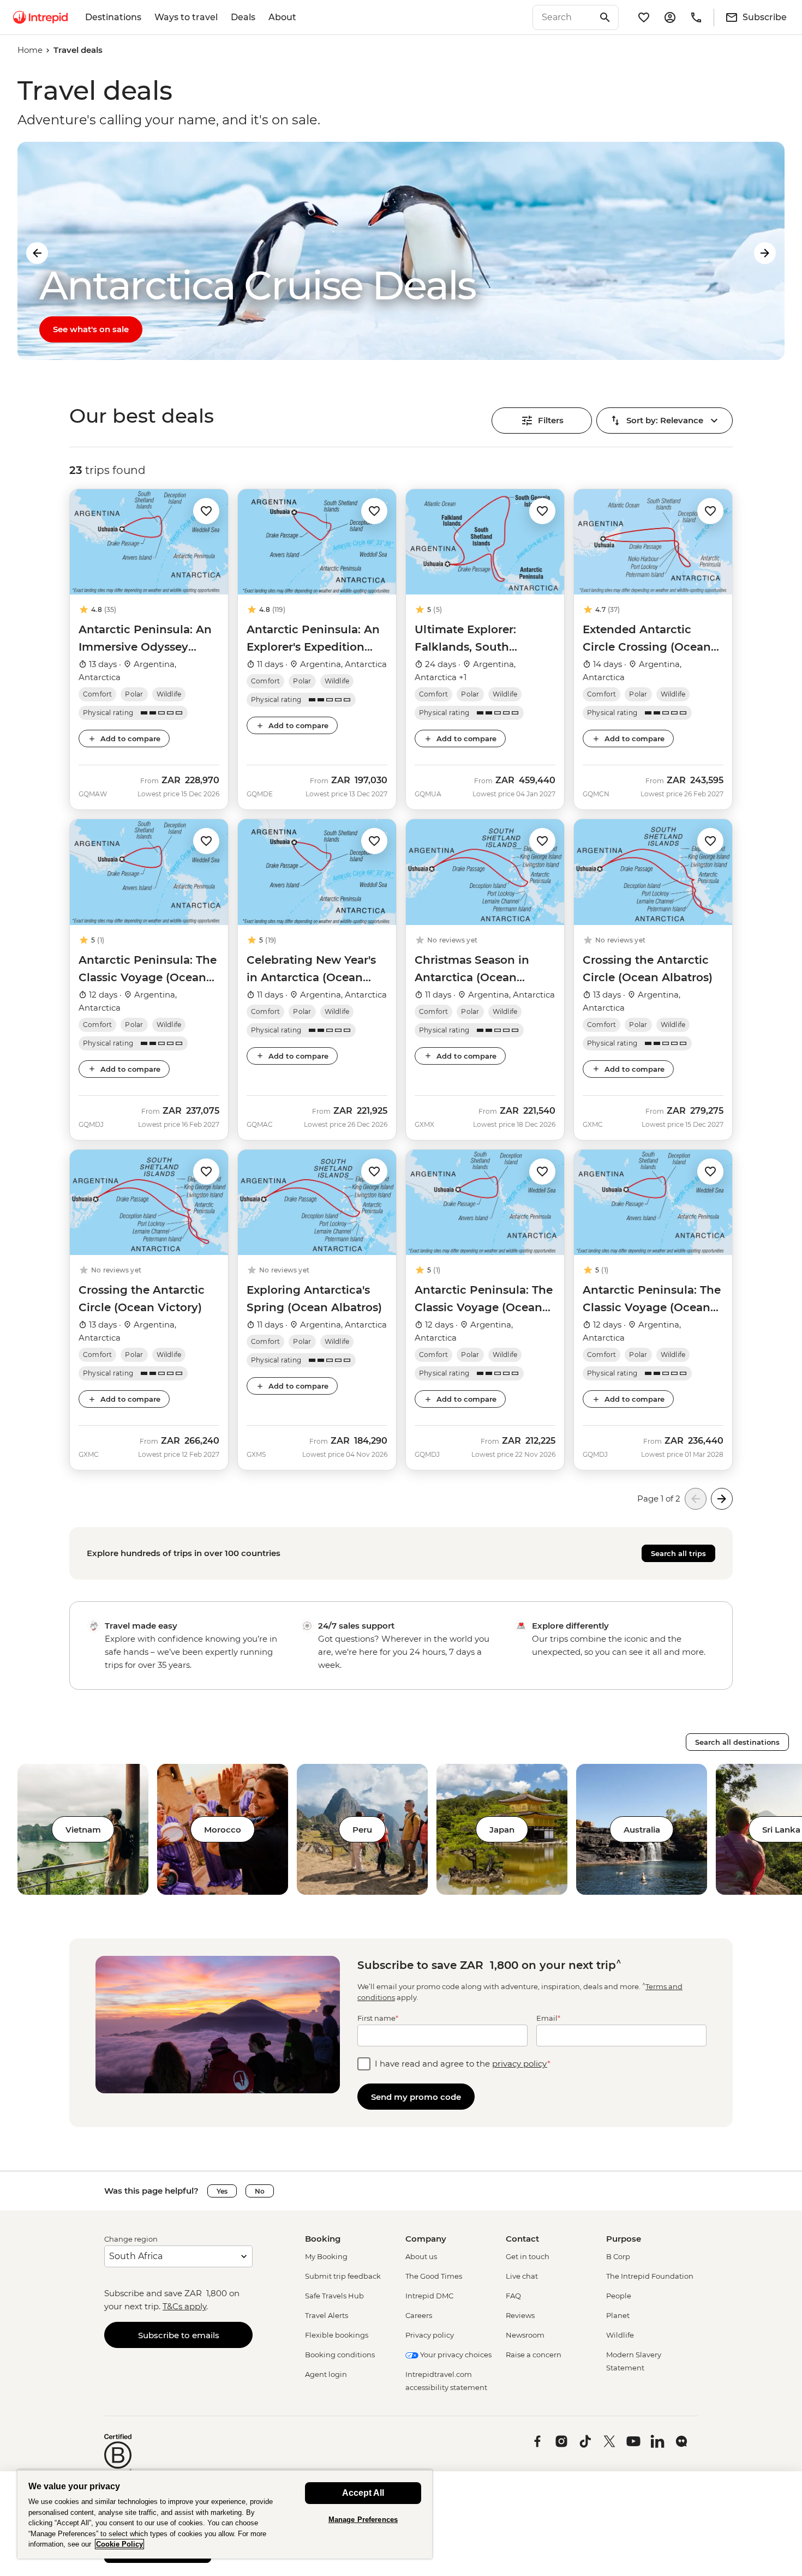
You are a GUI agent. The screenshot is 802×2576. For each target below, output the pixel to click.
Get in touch (528, 2256)
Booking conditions (340, 2355)
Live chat (522, 2276)
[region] (225, 2514)
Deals (243, 17)
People (619, 2296)
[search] (564, 17)
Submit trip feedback (343, 2276)
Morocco (223, 1830)
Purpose (624, 2239)
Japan (502, 1830)
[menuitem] (40, 17)
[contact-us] (696, 17)
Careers (419, 2315)
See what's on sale (91, 329)
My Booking (326, 2256)
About (282, 17)
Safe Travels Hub (334, 2296)
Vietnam (83, 1830)
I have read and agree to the (463, 2064)
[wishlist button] (206, 511)
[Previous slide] (37, 253)
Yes (222, 2191)
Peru (362, 1830)
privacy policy (520, 2064)
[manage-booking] (670, 17)
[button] (206, 510)
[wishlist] (644, 17)
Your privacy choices (455, 2355)
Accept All (363, 2493)
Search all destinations (737, 1742)
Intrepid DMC (429, 2296)
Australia (642, 1830)
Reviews (520, 2315)
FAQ (513, 2296)
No (260, 2191)
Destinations (113, 17)
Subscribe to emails (179, 2335)
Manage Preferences (363, 2520)
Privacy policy (430, 2335)
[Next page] (722, 1499)
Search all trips (678, 1553)
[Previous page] (696, 1499)
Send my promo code (416, 2097)
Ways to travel (186, 17)
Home (30, 50)
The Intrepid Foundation (650, 2276)
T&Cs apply (184, 2306)
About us (421, 2256)
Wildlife (620, 2335)
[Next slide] (765, 253)
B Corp (618, 2256)
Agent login (326, 2374)
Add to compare (130, 738)
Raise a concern (534, 2355)
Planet (618, 2315)
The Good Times (434, 2276)
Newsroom (525, 2335)
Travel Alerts (327, 2315)
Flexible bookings (337, 2335)
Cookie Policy (119, 2544)
